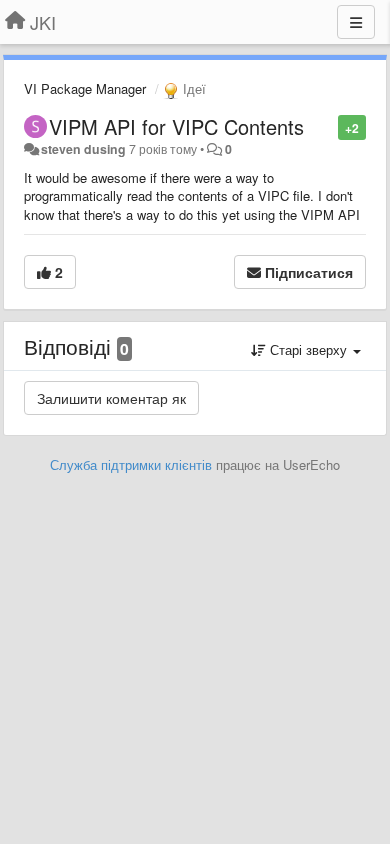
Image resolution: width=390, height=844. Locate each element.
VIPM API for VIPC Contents (176, 126)
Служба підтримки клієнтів (131, 464)
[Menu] (356, 22)
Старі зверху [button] (308, 349)
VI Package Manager (85, 88)
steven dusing (83, 149)
